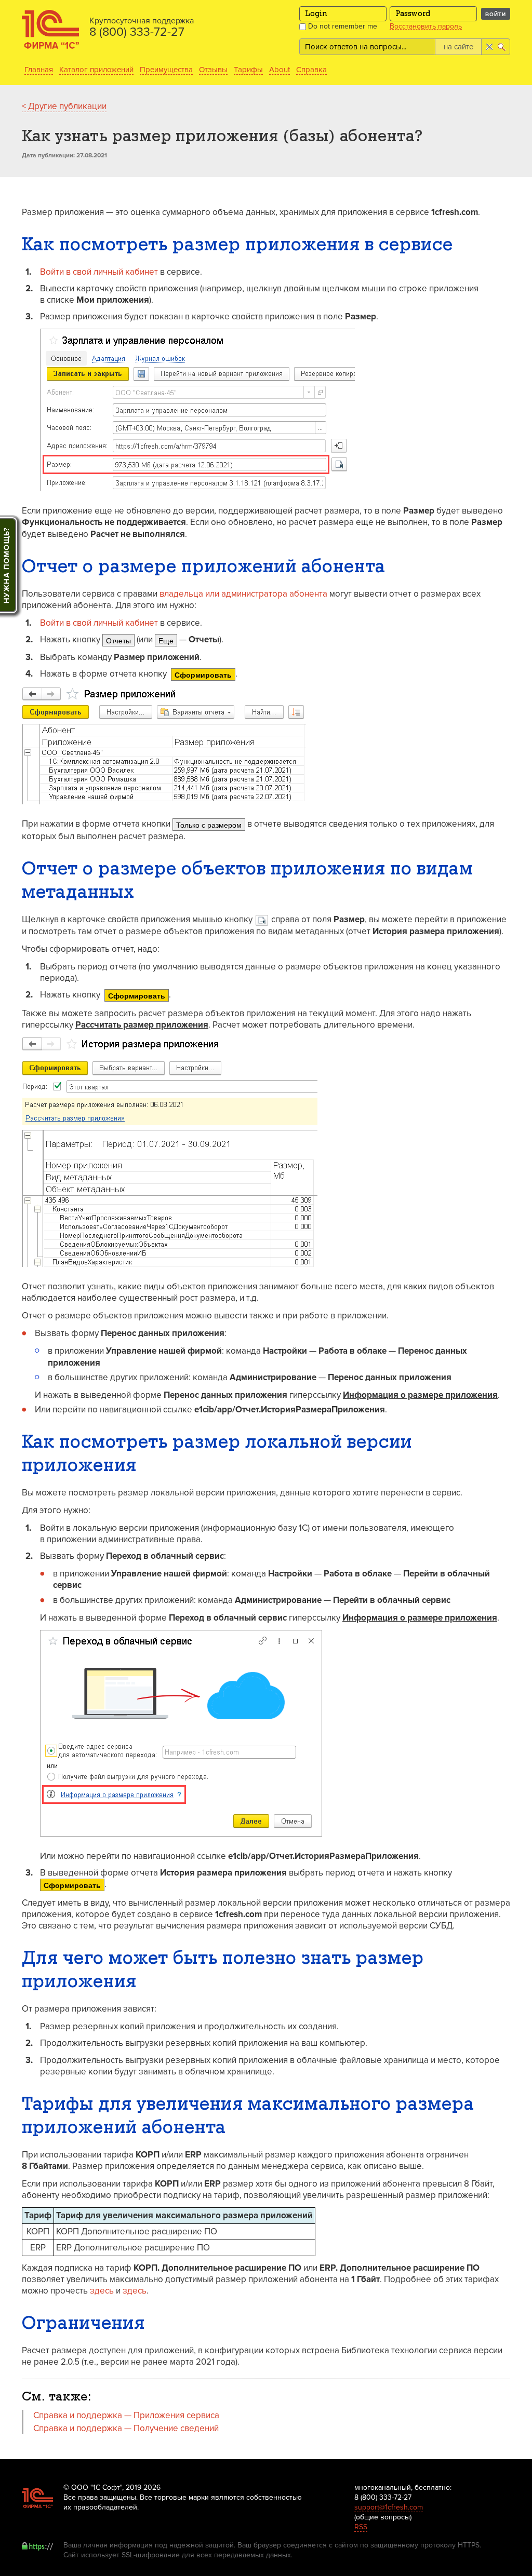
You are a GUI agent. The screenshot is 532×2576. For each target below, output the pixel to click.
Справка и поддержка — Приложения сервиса (126, 2415)
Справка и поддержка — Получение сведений (126, 2428)
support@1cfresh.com (389, 2507)
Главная (39, 70)
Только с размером (209, 825)
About (280, 70)
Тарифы (248, 70)
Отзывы (213, 70)
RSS (361, 2527)
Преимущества (166, 70)
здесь (102, 2291)
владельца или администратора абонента (243, 594)
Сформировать (203, 675)
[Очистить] (489, 47)
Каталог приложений (96, 70)
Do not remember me (342, 26)
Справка (311, 70)
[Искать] (503, 47)
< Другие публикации (64, 106)
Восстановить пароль (426, 26)
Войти (496, 14)
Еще (166, 640)
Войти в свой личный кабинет (99, 272)
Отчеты (118, 640)
